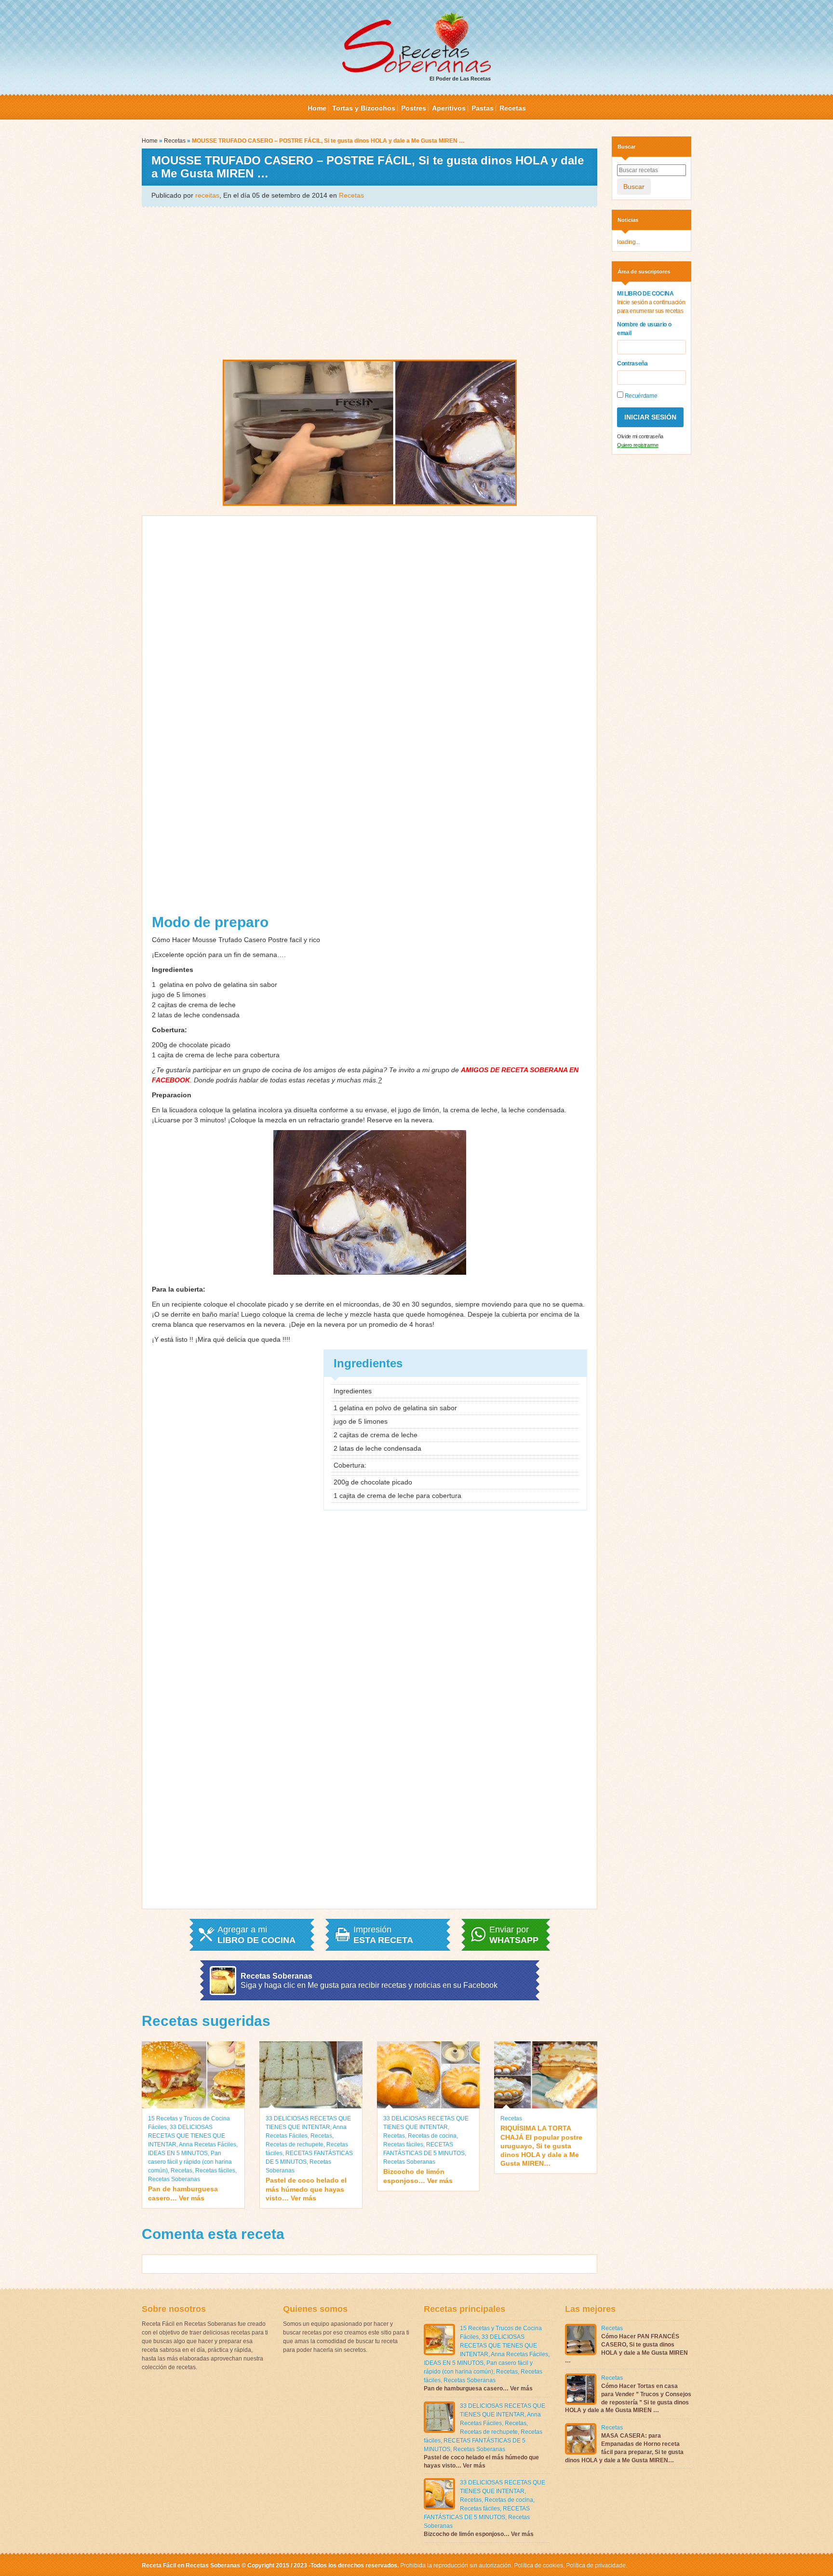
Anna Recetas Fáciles (208, 2144)
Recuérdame (640, 396)
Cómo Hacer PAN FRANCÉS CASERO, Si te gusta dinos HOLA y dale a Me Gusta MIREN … (626, 2348)
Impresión (383, 1935)
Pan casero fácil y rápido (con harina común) (190, 2162)
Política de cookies (538, 2565)
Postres (414, 108)
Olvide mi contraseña (640, 436)
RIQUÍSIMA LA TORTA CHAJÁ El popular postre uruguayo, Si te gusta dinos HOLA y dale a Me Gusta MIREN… (541, 2146)
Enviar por (514, 1935)
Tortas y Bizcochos (364, 108)
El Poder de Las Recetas (460, 79)
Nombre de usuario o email (644, 329)
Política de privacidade (595, 2565)
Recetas (513, 108)
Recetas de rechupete (295, 2144)
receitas (207, 195)
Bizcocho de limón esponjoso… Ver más (418, 2176)
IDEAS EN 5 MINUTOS (178, 2153)
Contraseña (632, 364)
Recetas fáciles (215, 2171)
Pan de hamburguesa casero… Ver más (183, 2193)
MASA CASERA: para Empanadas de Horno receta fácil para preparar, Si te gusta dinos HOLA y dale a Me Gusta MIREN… (624, 2448)
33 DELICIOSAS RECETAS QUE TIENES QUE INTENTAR (187, 2136)
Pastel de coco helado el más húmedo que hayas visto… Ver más (306, 2189)
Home (317, 108)
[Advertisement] (369, 283)
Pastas (483, 108)
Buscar (634, 187)
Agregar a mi (256, 1935)
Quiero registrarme (638, 445)
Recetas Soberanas (174, 2179)
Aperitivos (449, 108)
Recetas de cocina (432, 2136)
